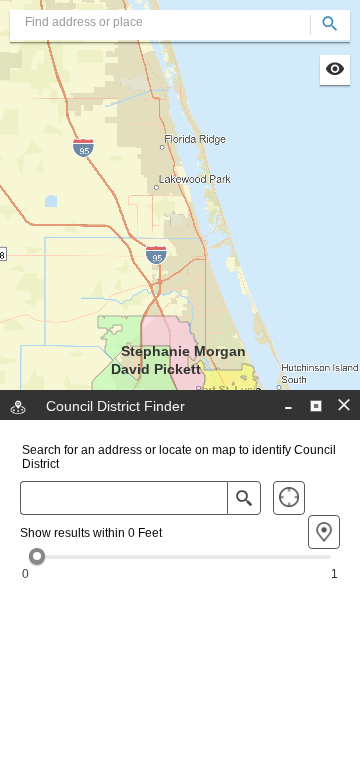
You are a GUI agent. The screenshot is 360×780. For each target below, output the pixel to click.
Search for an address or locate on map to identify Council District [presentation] (179, 457)
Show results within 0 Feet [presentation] (91, 533)
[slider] (37, 556)
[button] (316, 406)
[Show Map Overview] (335, 70)
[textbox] (180, 22)
